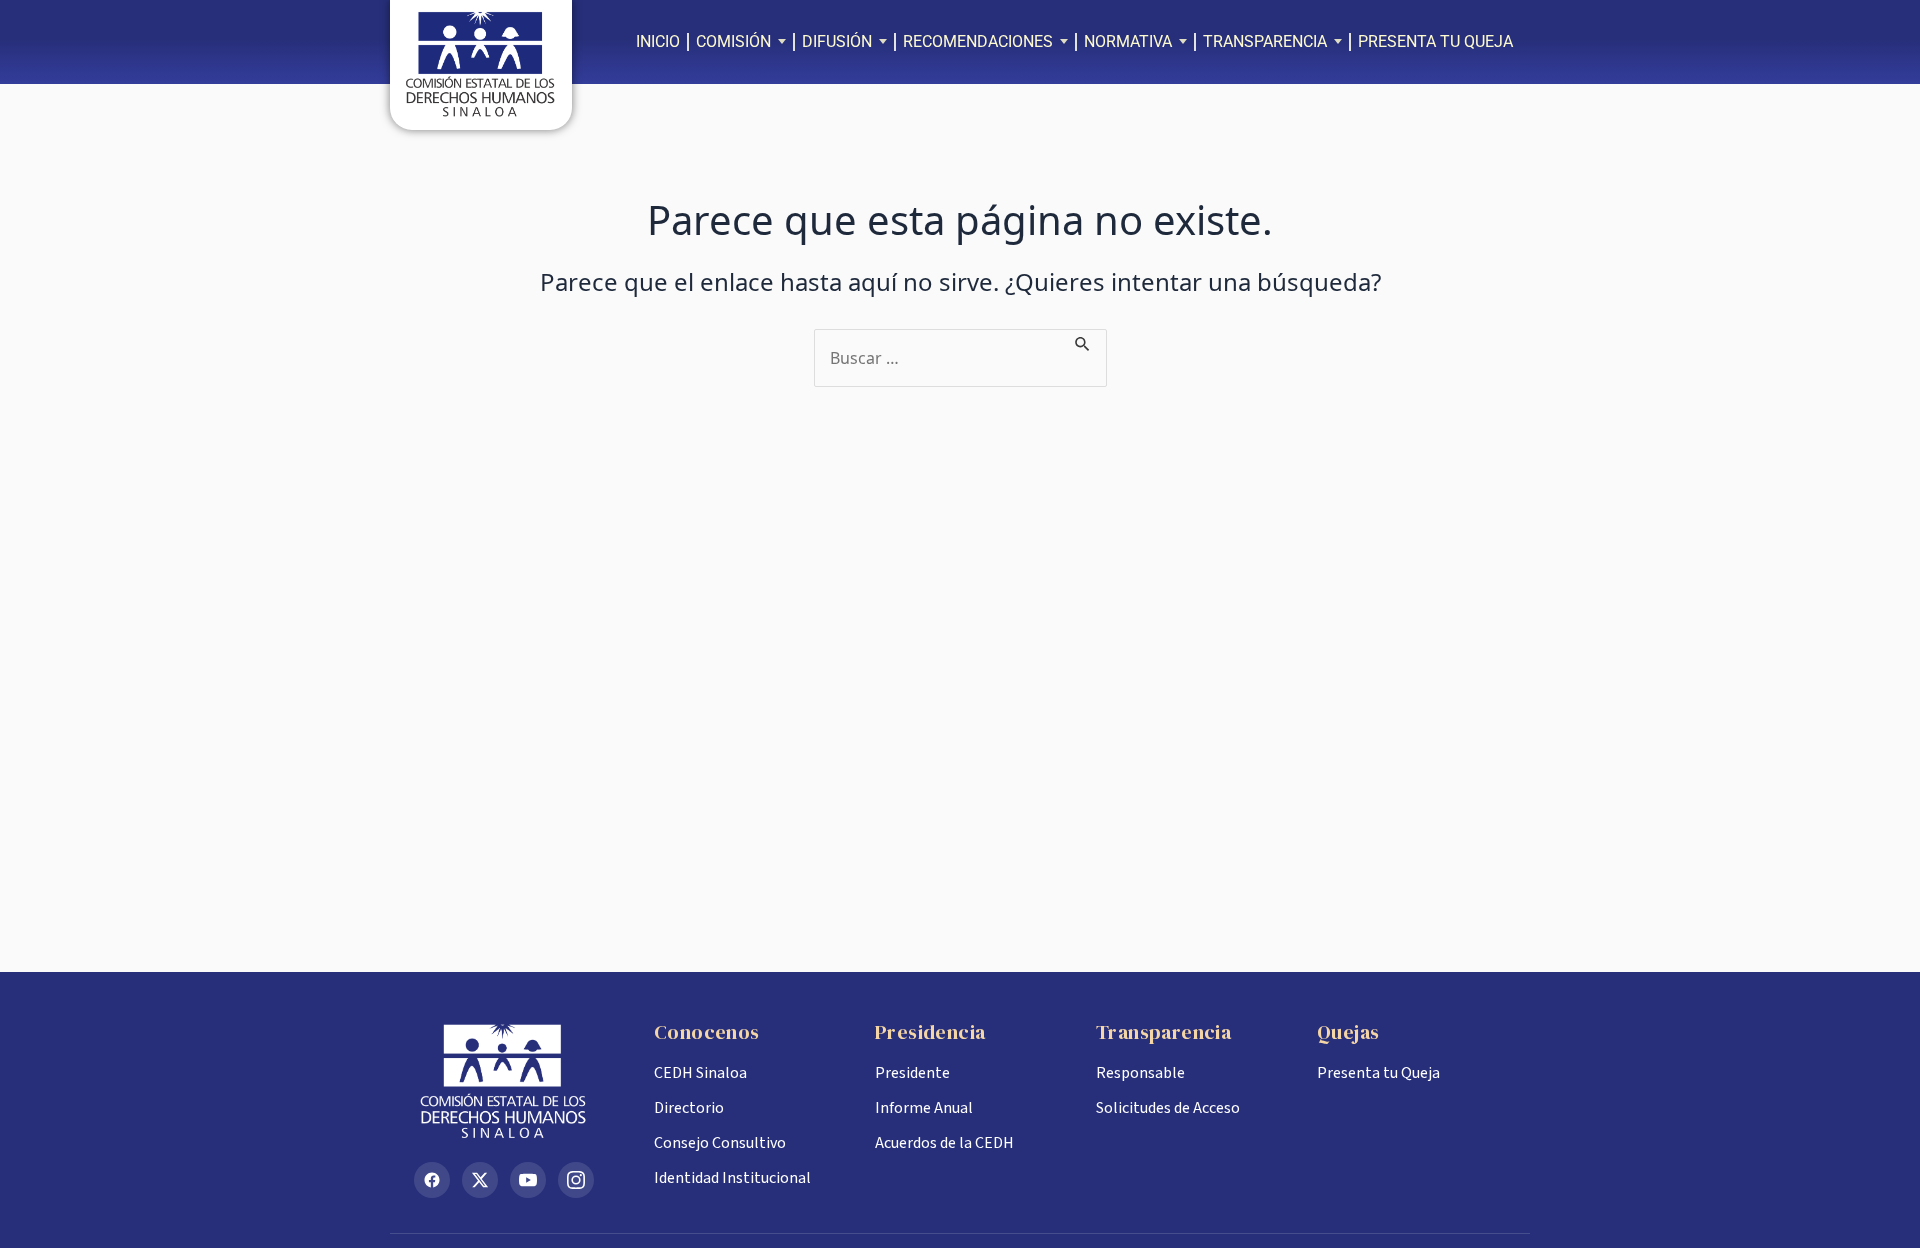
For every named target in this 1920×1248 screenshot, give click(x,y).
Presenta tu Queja (1378, 1073)
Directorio (689, 1108)
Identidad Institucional (732, 1178)
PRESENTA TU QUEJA (1435, 41)
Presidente (912, 1073)
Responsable (1140, 1073)
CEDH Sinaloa (700, 1073)
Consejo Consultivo (720, 1143)
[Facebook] (432, 1180)
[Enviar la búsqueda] (1083, 341)
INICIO (658, 41)
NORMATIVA (1128, 41)
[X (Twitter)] (480, 1180)
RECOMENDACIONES (978, 41)
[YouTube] (528, 1180)
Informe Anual (924, 1108)
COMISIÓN (733, 41)
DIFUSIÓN (837, 41)
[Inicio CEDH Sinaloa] (518, 1081)
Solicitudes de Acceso (1168, 1108)
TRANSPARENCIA (1265, 41)
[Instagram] (576, 1180)
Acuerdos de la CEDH (944, 1143)
